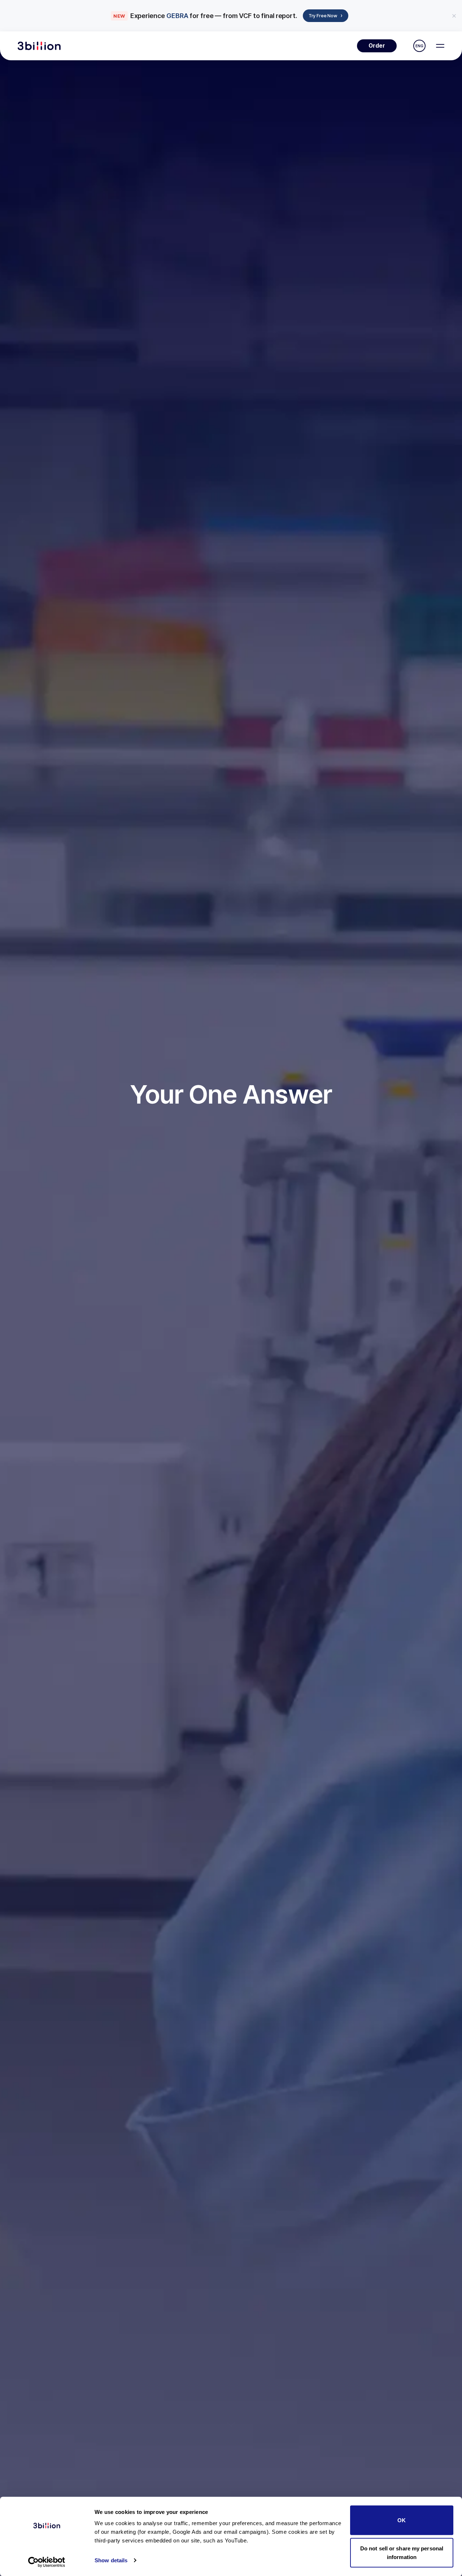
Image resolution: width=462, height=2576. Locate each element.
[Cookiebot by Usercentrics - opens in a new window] (47, 2562)
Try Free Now (326, 15)
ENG (419, 46)
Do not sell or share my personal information (402, 2552)
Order (377, 46)
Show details (111, 2560)
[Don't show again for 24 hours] (454, 16)
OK (402, 2520)
